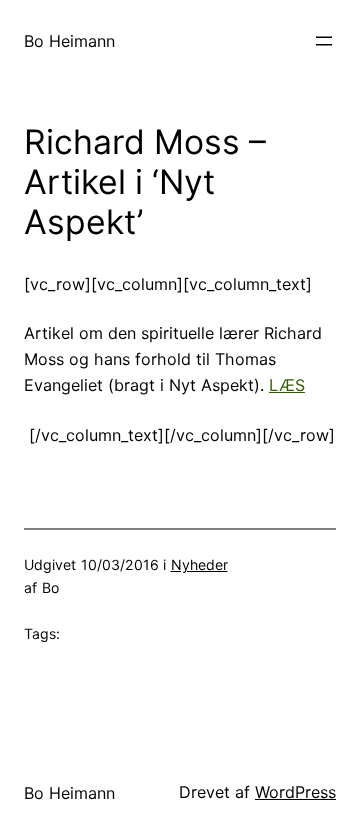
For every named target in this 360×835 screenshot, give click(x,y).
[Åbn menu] (324, 41)
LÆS (287, 385)
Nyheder (199, 564)
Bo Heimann (69, 41)
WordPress (295, 792)
